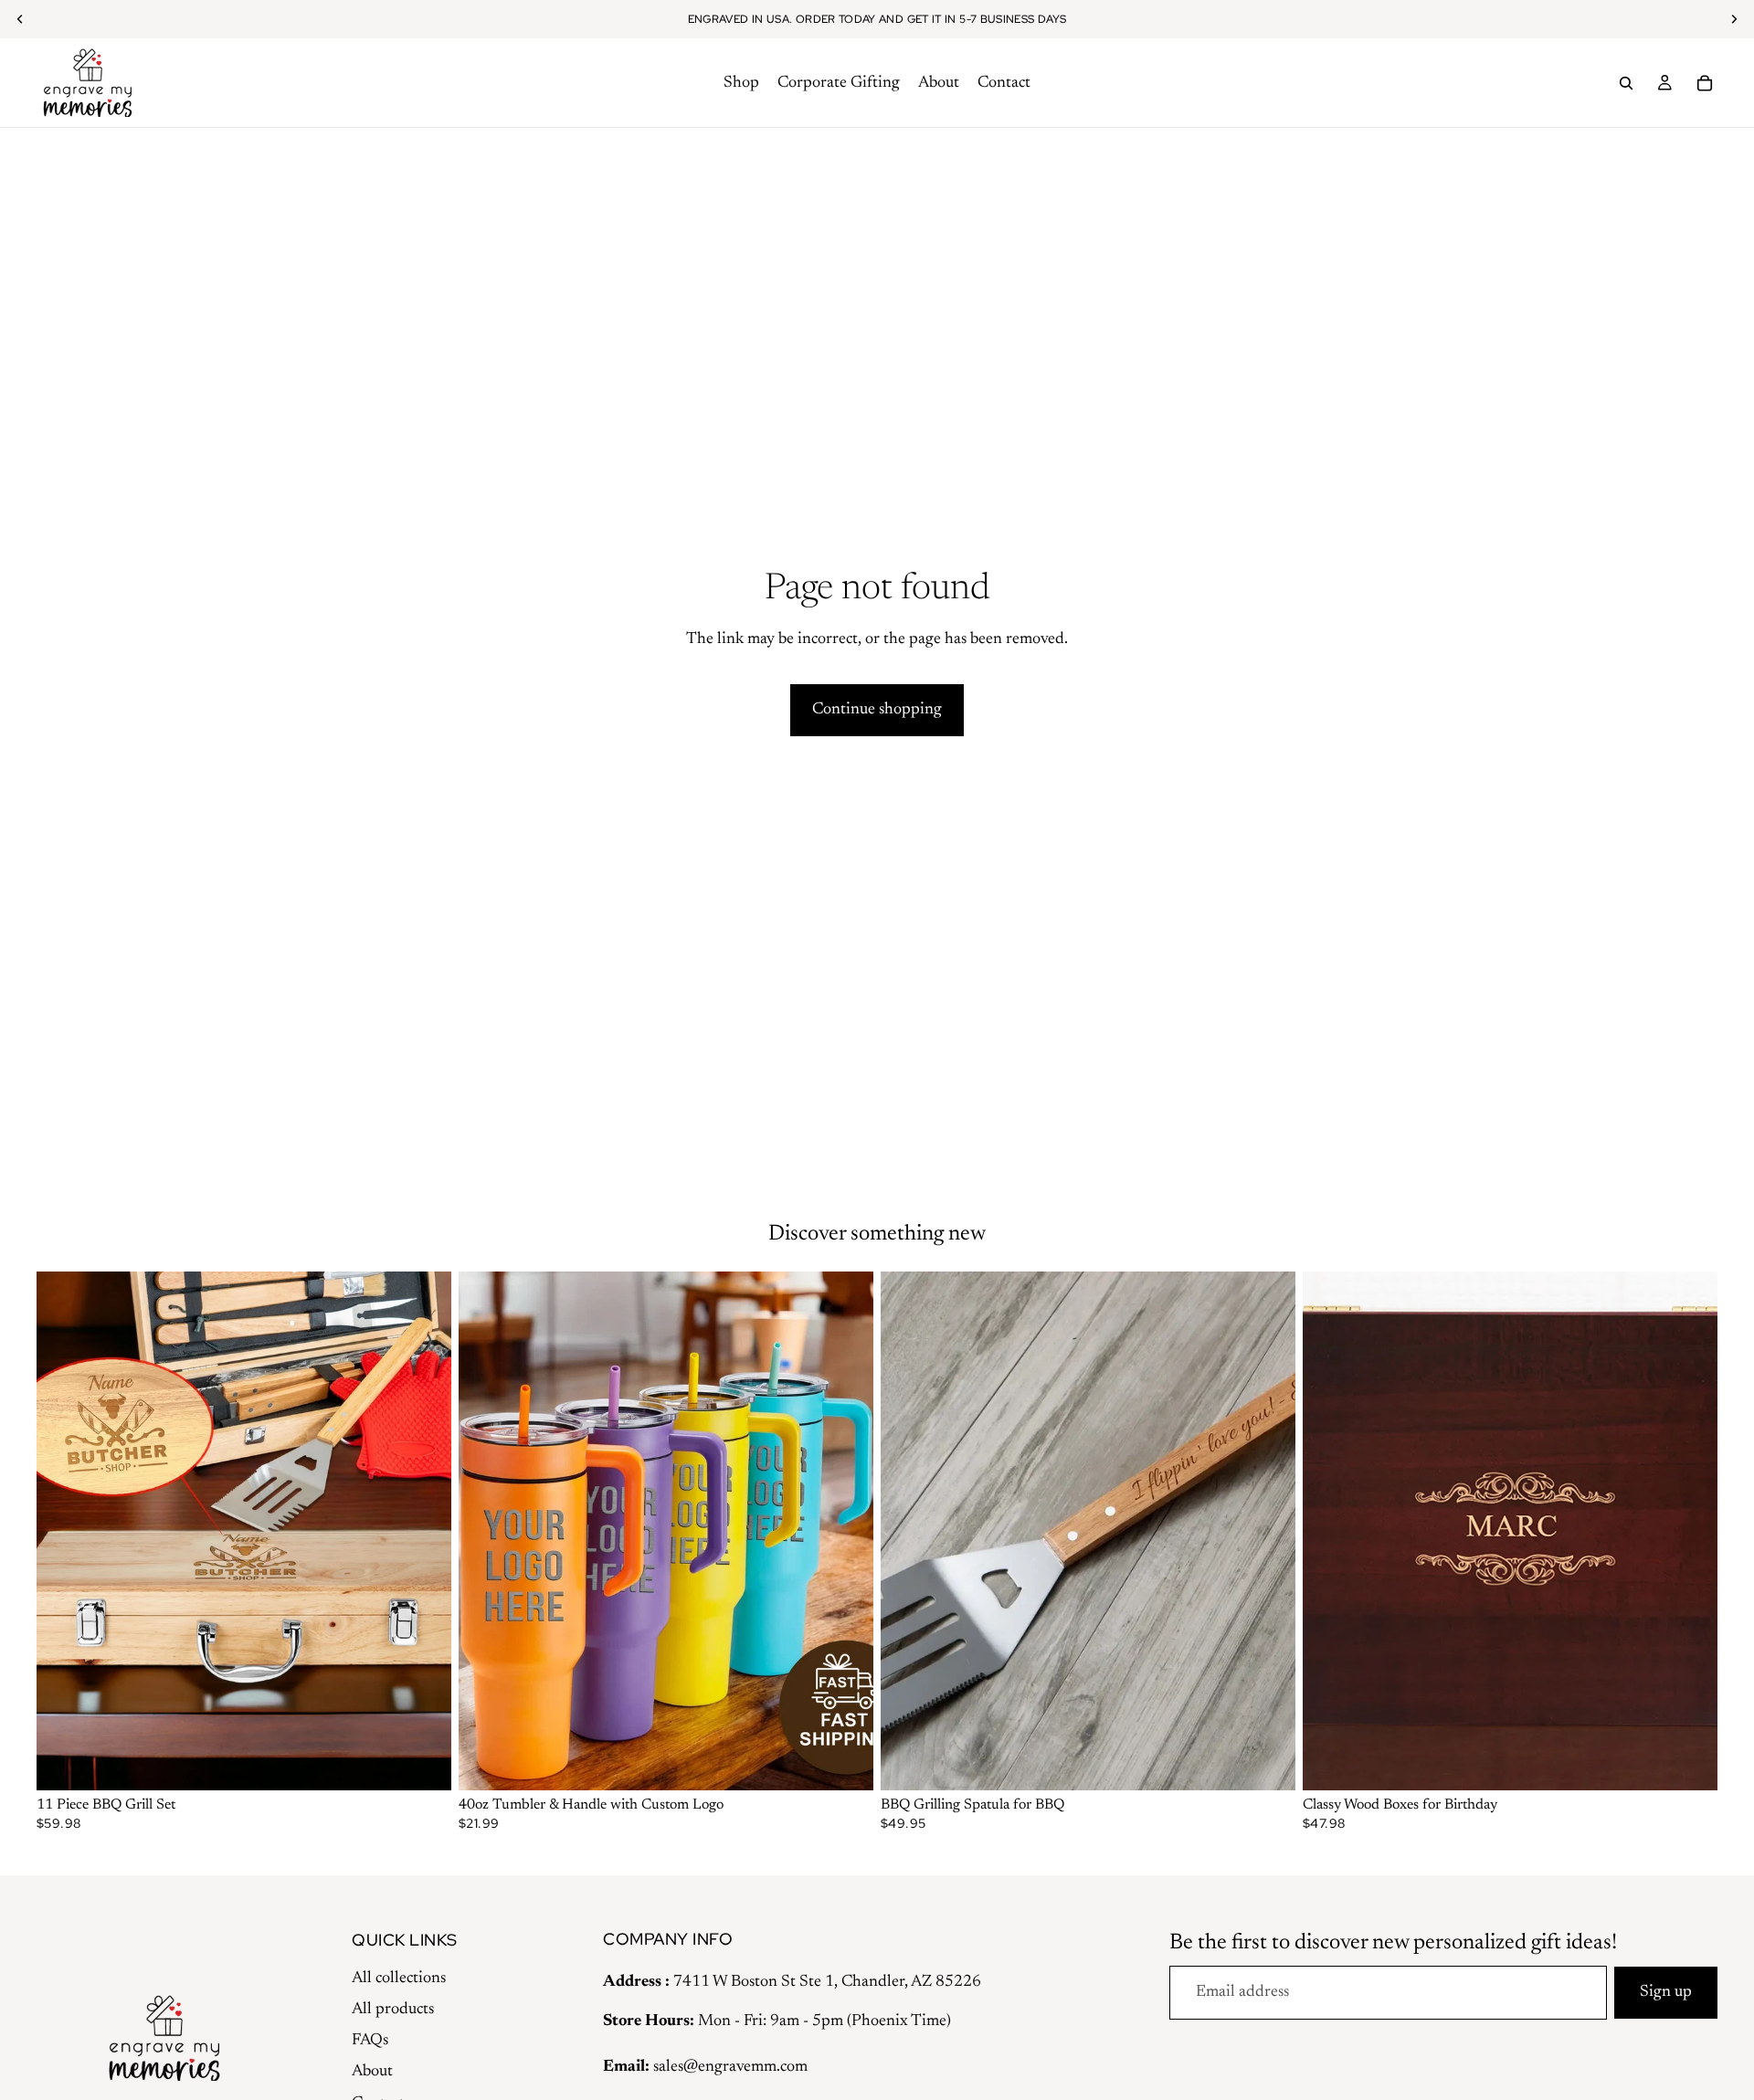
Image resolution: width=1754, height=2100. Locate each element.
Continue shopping (877, 710)
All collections (399, 1979)
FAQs (370, 2041)
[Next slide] (424, 1531)
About (372, 2072)
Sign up (1666, 1992)
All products (393, 2010)
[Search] (1626, 83)
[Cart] (1705, 83)
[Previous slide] (64, 1531)
